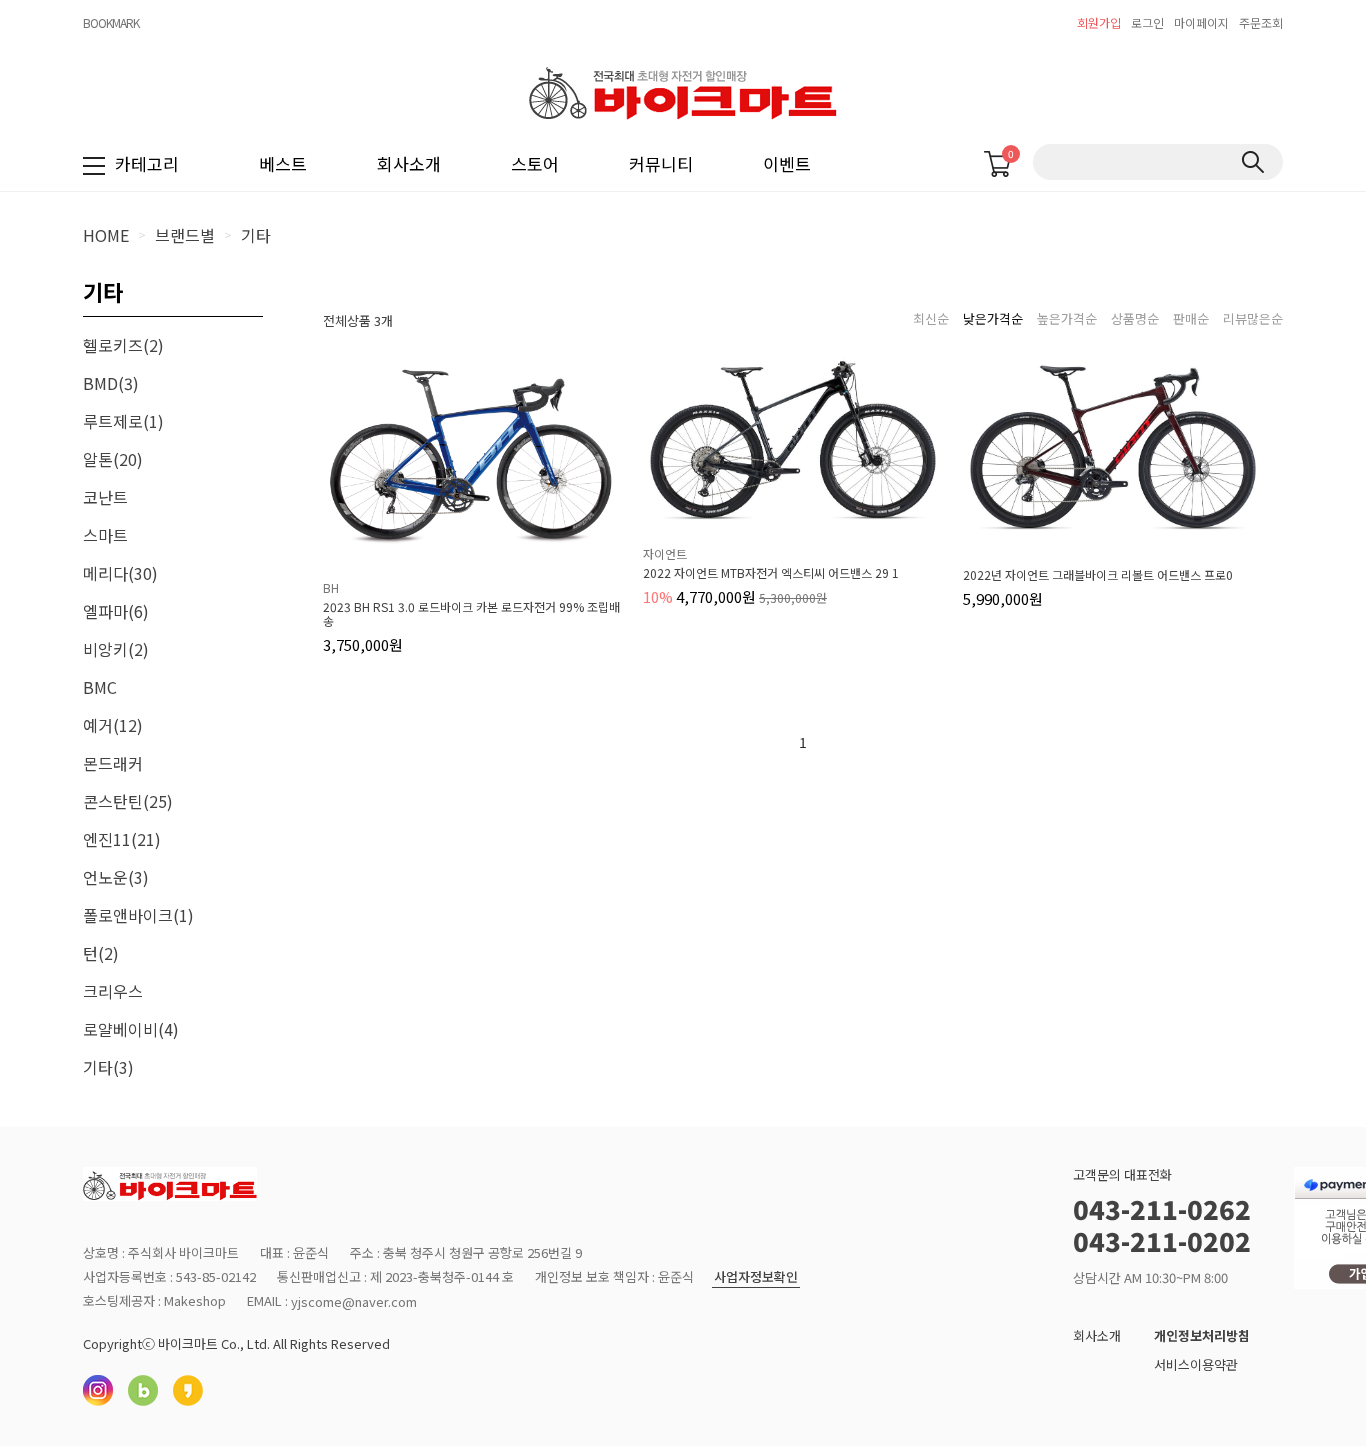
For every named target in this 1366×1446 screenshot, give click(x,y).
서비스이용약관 (1196, 1364)
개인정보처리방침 (1202, 1335)
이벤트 (787, 163)
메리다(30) (120, 573)
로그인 (1147, 22)
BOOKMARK (111, 22)
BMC (100, 687)
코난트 (105, 497)
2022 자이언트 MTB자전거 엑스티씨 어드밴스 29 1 (771, 573)
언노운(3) (116, 877)
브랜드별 (185, 235)
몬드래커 (113, 763)
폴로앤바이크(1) (138, 915)
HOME (106, 235)
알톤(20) (113, 459)
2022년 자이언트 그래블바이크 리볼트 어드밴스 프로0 (1098, 575)
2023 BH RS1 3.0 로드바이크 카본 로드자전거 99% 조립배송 (471, 614)
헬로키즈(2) (123, 345)
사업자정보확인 (756, 1277)
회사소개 (409, 163)
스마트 (105, 535)
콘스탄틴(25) (128, 801)
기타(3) (108, 1067)
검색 (1252, 162)
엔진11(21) (122, 839)
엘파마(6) (116, 611)
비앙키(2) (116, 649)
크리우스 (113, 991)
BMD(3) (111, 383)
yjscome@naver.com (354, 1301)
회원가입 (1099, 22)
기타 (256, 235)
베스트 (283, 163)
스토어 (535, 163)
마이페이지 (1201, 22)
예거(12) (113, 725)
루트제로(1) (123, 421)
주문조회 (1261, 22)
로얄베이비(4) (131, 1029)
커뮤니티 (661, 163)
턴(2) (101, 953)
